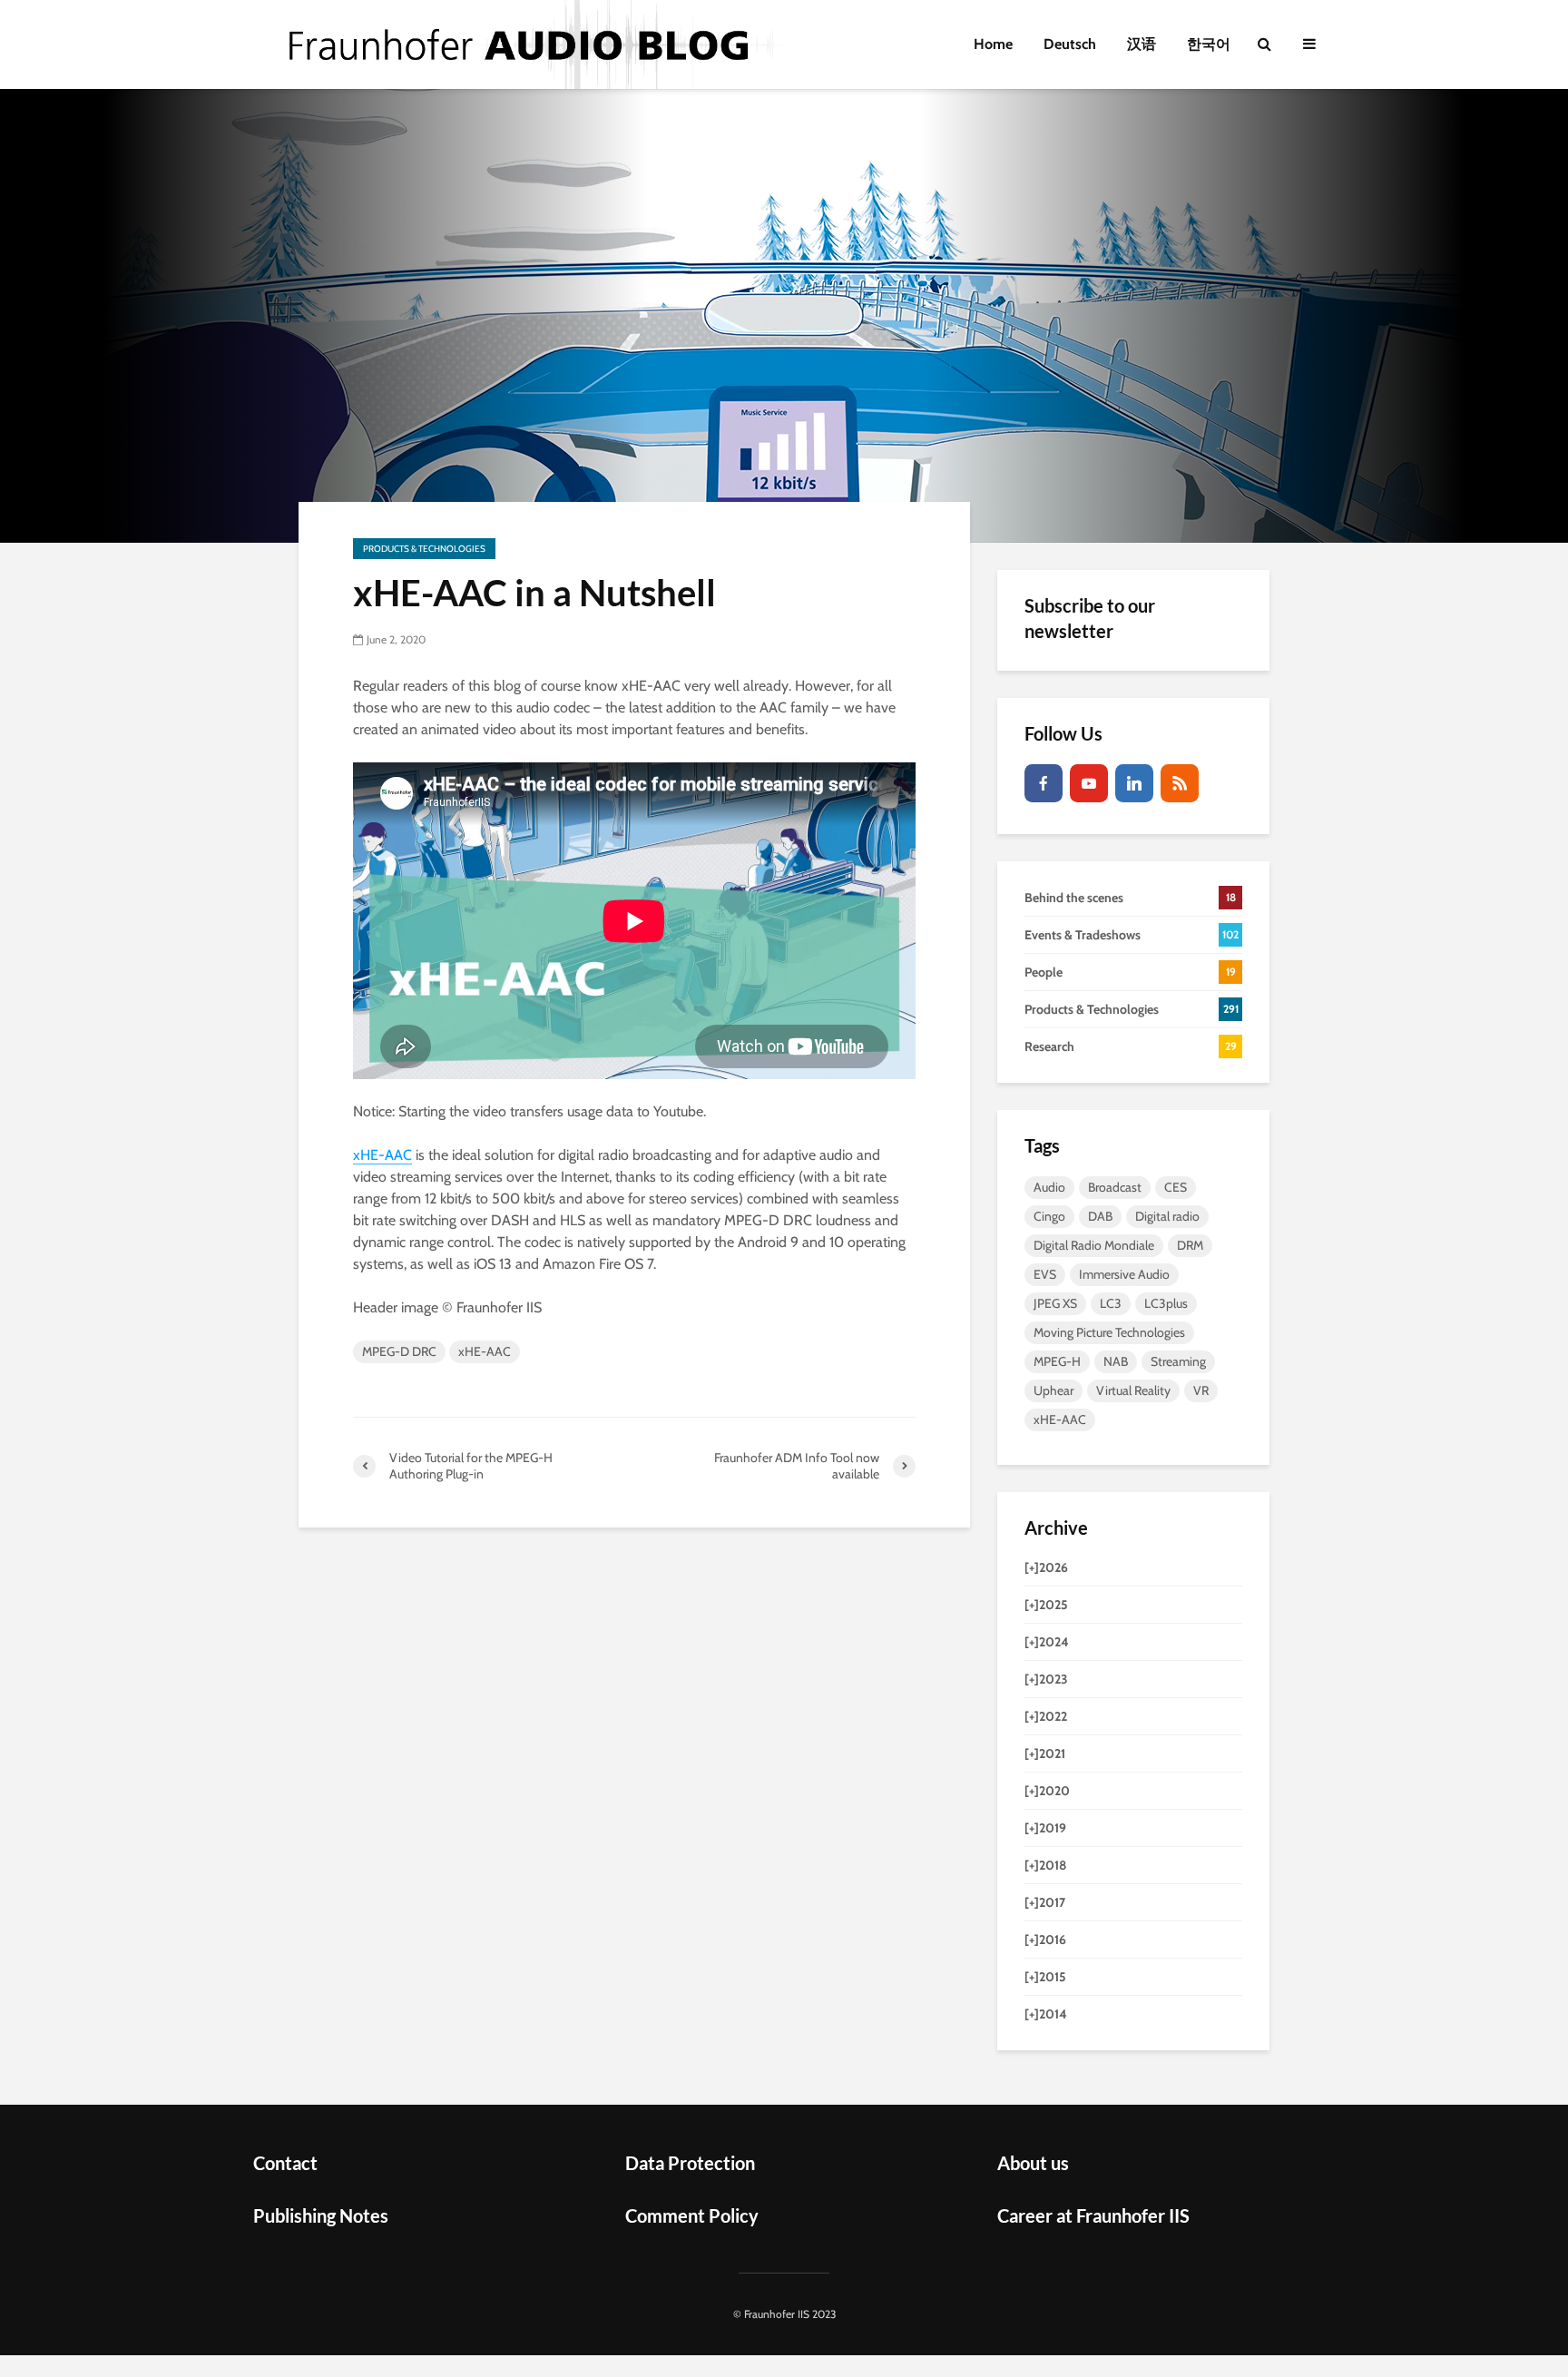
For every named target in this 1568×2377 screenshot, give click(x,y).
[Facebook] (1044, 783)
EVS (1045, 1274)
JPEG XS (1055, 1303)
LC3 (1111, 1303)
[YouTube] (1089, 783)
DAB (1100, 1216)
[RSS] (1180, 783)
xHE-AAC (382, 1155)
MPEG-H (1057, 1361)
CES (1176, 1187)
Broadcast (1115, 1187)
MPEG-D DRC (399, 1351)
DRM (1190, 1245)
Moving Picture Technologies (1109, 1332)
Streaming (1178, 1361)
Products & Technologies (424, 549)
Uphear (1053, 1390)
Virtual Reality (1133, 1390)
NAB (1116, 1361)
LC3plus (1166, 1303)
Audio (1049, 1187)
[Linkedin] (1134, 783)
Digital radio (1167, 1216)
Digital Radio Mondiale (1094, 1245)
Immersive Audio (1124, 1274)
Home (993, 44)
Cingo (1049, 1216)
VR (1201, 1390)
